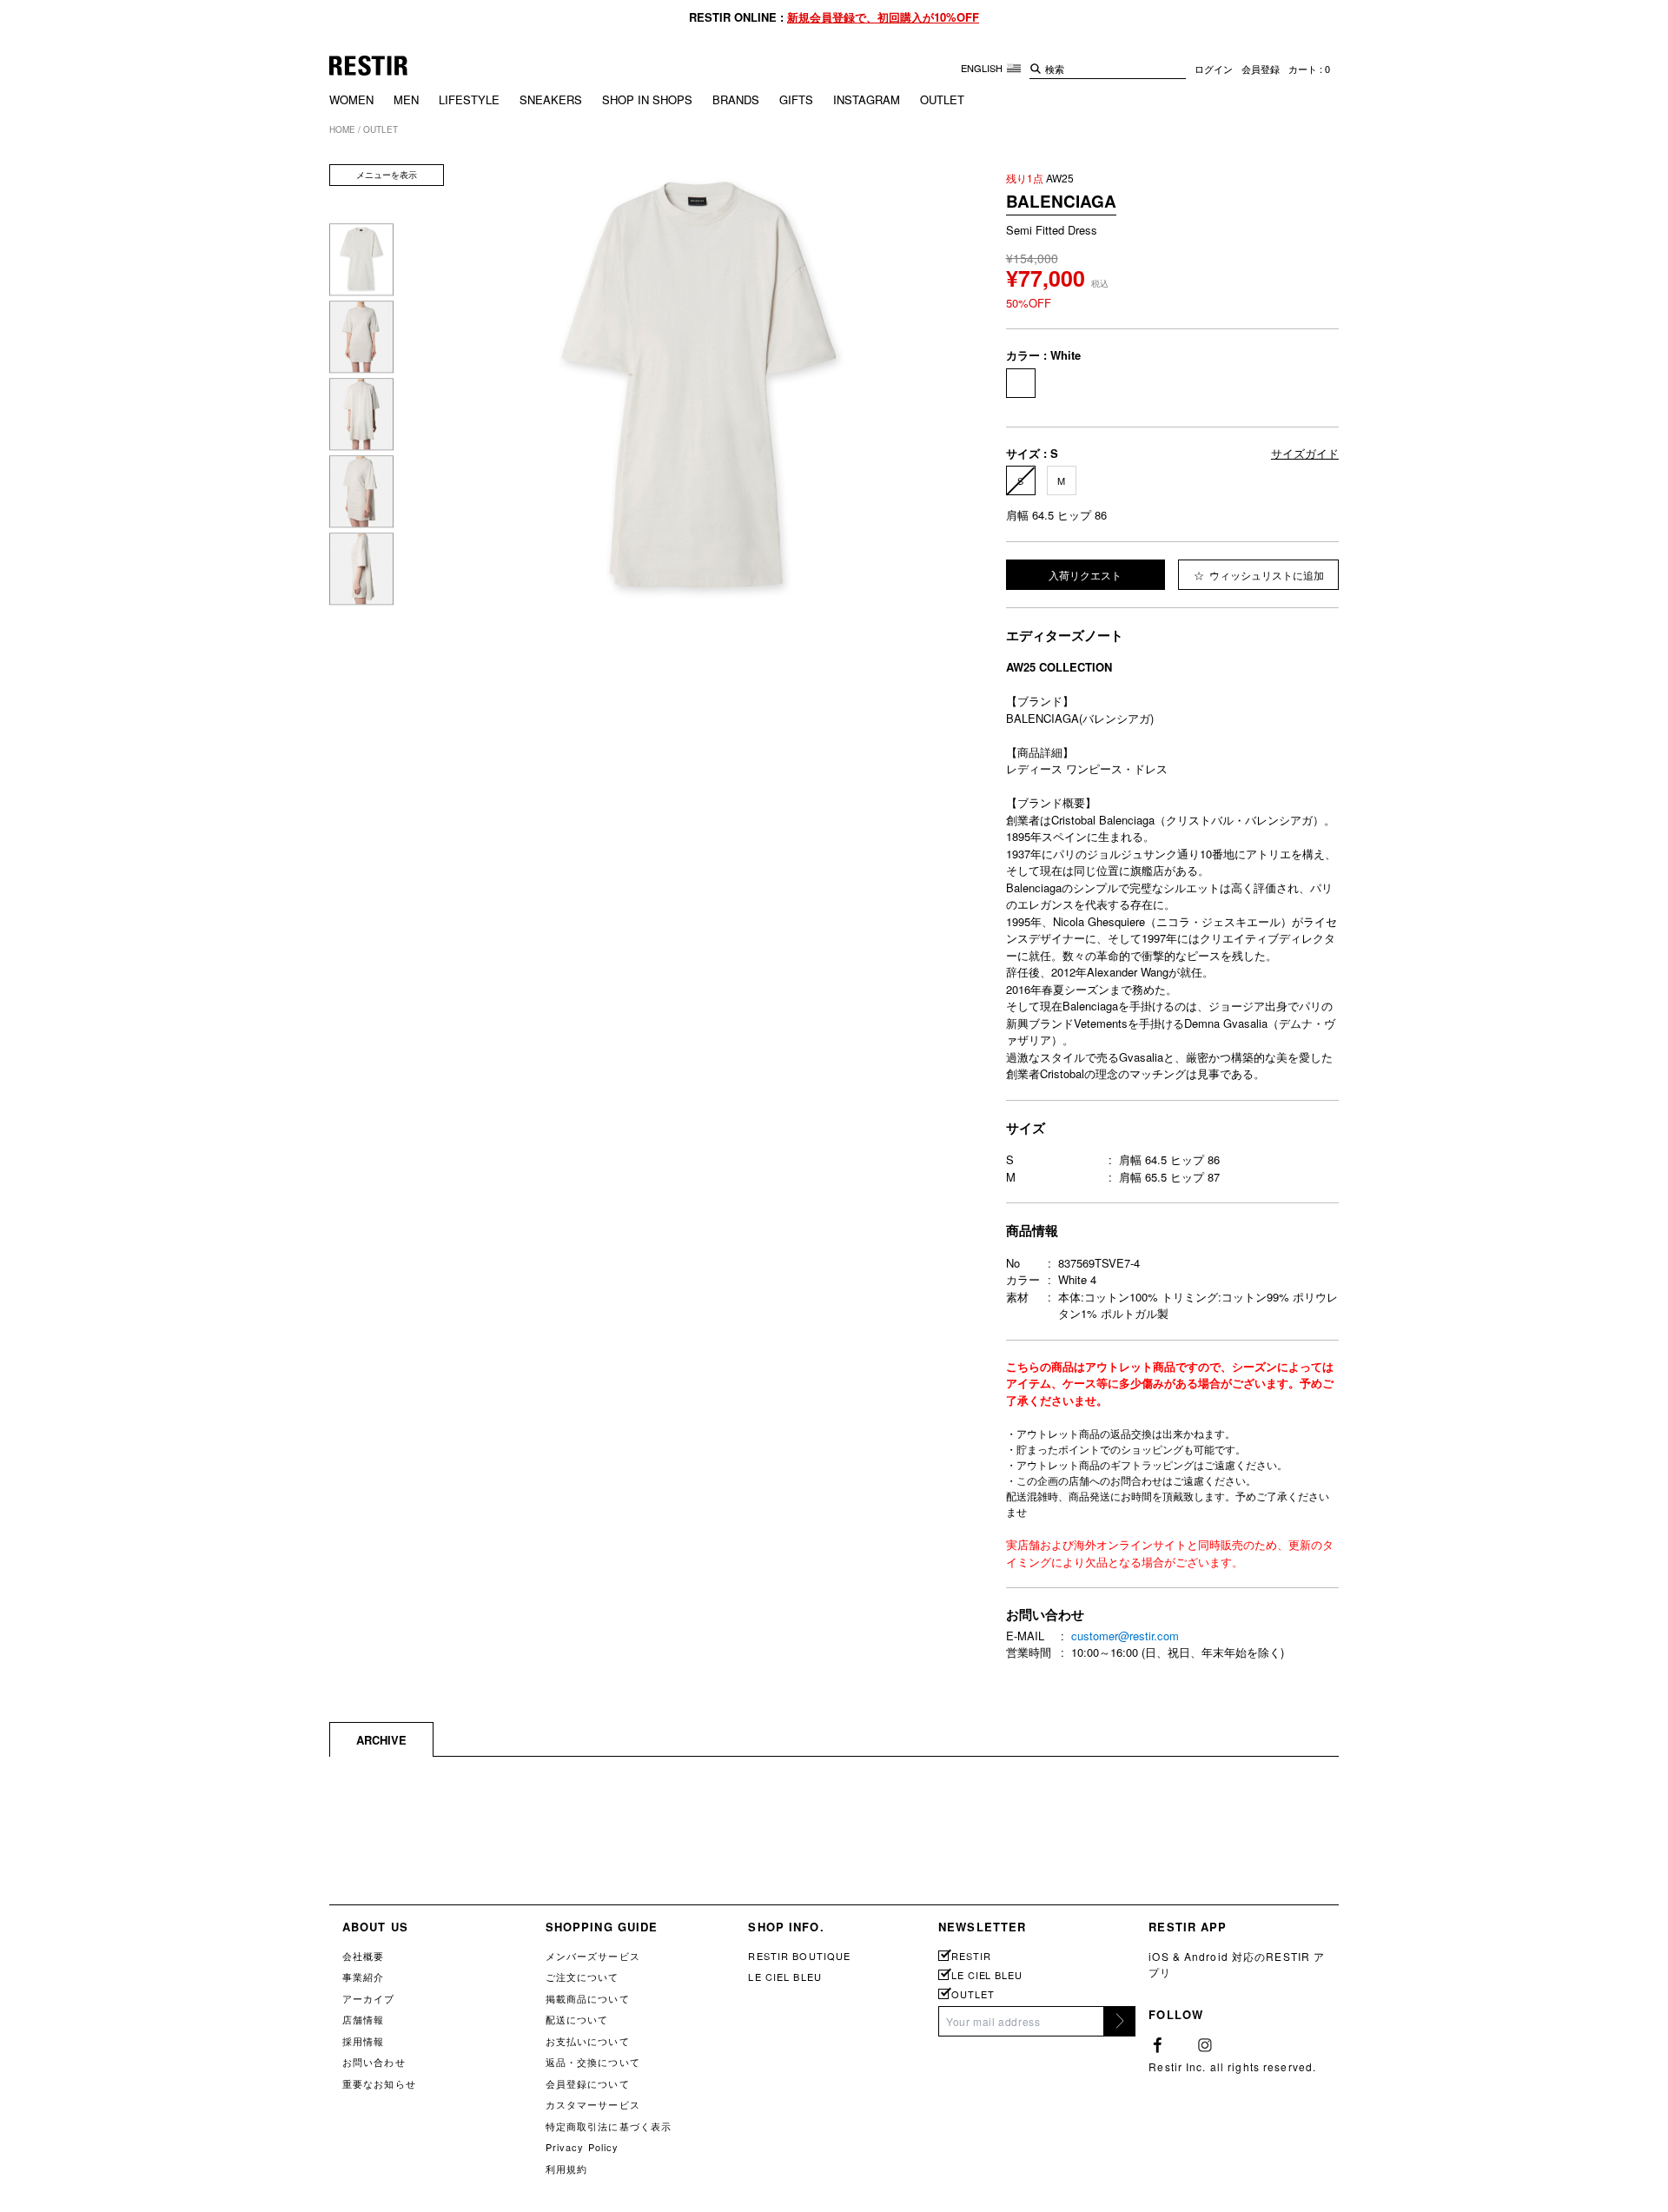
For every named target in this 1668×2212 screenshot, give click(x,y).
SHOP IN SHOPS (647, 99)
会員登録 (1261, 69)
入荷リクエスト (1085, 575)
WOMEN (351, 99)
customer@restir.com (1125, 1636)
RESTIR (971, 1956)
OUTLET (942, 99)
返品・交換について (593, 2062)
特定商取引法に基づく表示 (609, 2126)
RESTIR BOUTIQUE (799, 1956)
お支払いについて (588, 2041)
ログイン (1214, 69)
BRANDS (736, 99)
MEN (406, 99)
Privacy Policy (582, 2147)
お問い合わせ (374, 2062)
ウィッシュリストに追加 (1265, 575)
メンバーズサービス (593, 1956)
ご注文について (582, 1977)
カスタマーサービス (593, 2104)
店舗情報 (363, 2019)
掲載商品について (588, 1998)
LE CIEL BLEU (784, 1977)
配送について (577, 2019)
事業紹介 (363, 1977)
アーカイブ (369, 1998)
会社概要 (363, 1956)
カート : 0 (1309, 69)
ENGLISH (983, 68)
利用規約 (566, 2169)
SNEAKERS (551, 99)
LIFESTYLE (469, 99)
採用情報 (363, 2041)
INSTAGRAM (867, 99)
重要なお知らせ (379, 2083)
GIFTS (796, 99)
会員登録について (588, 2083)
